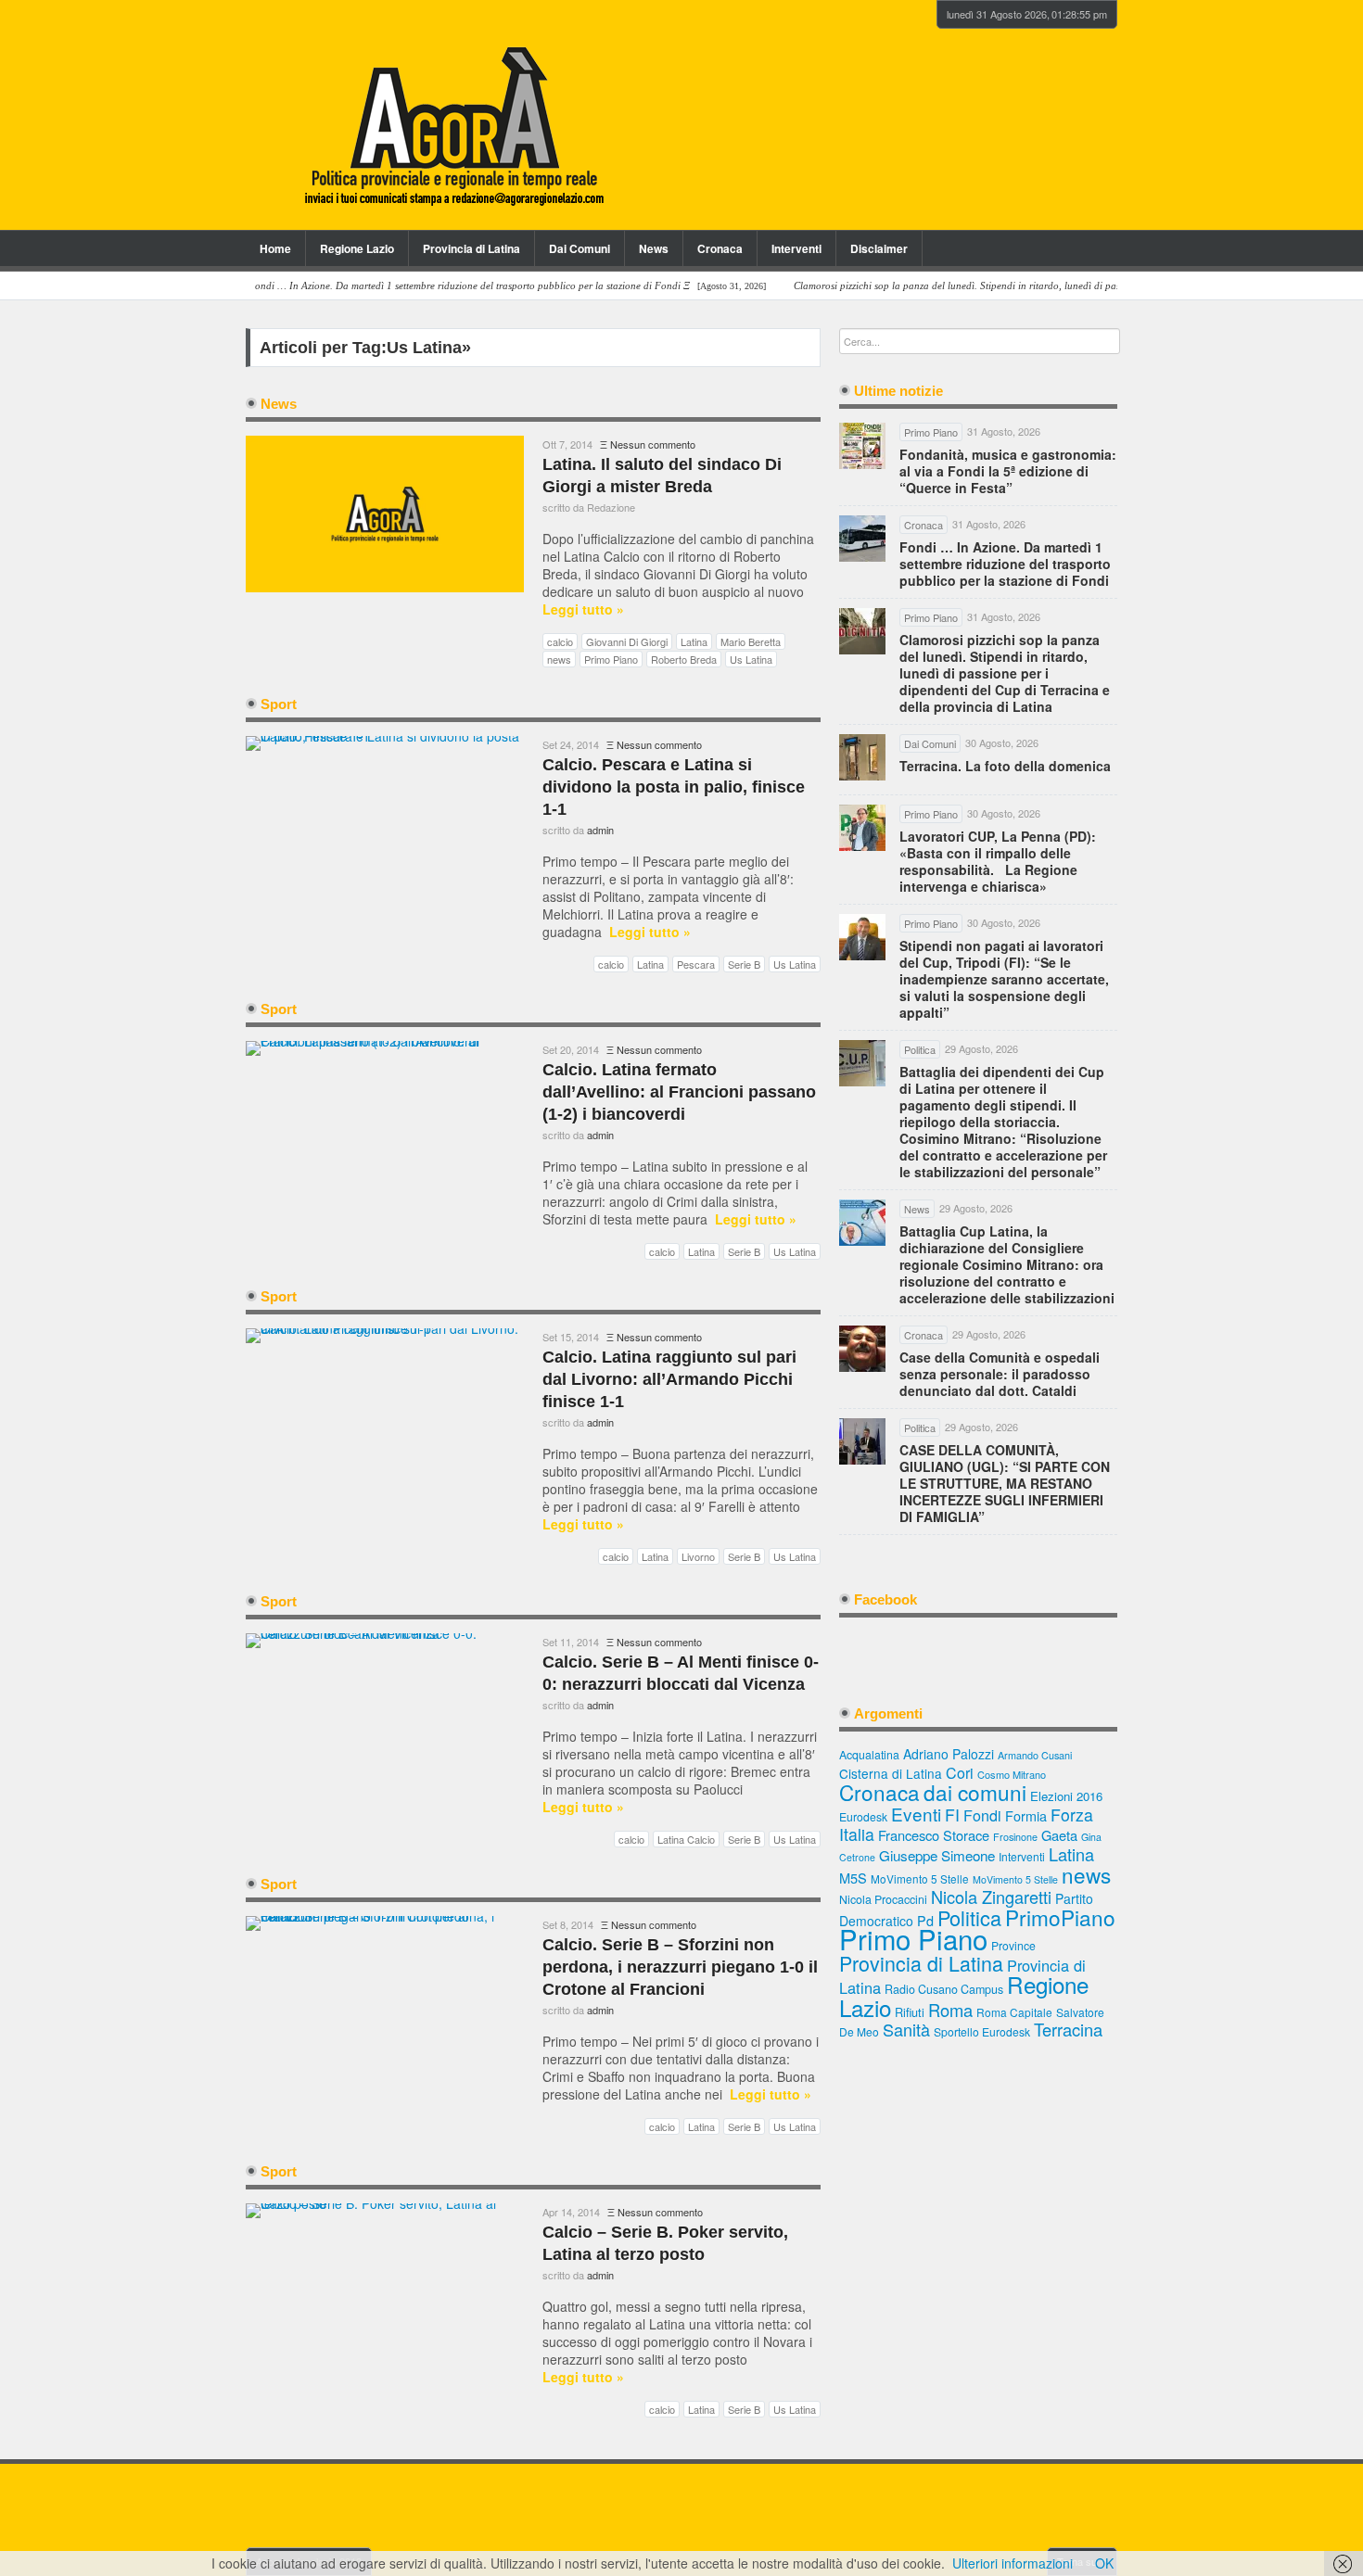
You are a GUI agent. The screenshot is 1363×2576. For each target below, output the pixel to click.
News (654, 248)
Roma (950, 2010)
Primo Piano (611, 659)
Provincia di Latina (471, 248)
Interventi (796, 248)
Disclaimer (879, 248)
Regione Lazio (357, 248)
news (559, 659)
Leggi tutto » (583, 609)
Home (275, 248)
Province (1013, 1945)
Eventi (916, 1814)
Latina (694, 641)
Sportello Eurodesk (982, 2031)
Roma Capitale (1014, 2012)
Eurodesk (863, 1816)
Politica (969, 1917)
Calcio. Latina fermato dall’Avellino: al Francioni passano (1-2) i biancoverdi (679, 1092)
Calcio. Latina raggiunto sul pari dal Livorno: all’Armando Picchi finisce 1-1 (669, 1379)
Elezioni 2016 (1066, 1796)
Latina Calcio (686, 1839)
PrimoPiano (1060, 1917)
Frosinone (1015, 1837)
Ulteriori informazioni (1013, 2563)
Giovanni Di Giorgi (627, 641)
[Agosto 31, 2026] (453, 286)
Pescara (696, 964)
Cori (960, 1773)
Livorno (698, 1556)
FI (952, 1815)
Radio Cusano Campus (944, 1989)
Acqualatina (869, 1755)
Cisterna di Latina (891, 1773)
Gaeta (1059, 1835)
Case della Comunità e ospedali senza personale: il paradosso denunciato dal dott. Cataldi (1000, 1374)
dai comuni (975, 1792)
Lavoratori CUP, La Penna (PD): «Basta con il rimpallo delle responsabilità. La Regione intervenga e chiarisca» (998, 861)
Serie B (744, 964)
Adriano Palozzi (949, 1754)
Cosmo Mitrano (1012, 1774)
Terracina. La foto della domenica (1005, 766)
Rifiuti (910, 2012)
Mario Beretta (751, 641)
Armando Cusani (1035, 1755)
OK (1104, 2563)
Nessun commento (653, 444)
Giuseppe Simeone (937, 1855)
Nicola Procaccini (883, 1899)
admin (600, 830)
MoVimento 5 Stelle (920, 1878)
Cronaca (720, 248)
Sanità (906, 2029)
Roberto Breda (684, 659)
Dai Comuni (580, 248)
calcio (560, 641)
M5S (853, 1878)
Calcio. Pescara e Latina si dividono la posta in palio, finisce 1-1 (674, 787)
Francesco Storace (934, 1835)
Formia (1026, 1815)
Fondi (982, 1815)
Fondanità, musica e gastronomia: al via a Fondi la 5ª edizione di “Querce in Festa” (1008, 471)
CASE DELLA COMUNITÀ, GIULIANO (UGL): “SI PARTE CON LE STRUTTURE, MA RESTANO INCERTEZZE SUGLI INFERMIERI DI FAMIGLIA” (1005, 1483)
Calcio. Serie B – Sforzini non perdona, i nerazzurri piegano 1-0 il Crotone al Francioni (680, 1967)
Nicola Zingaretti (991, 1897)
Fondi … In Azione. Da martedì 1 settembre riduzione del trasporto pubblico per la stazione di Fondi (1005, 564)
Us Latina (751, 659)
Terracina (1068, 2029)
